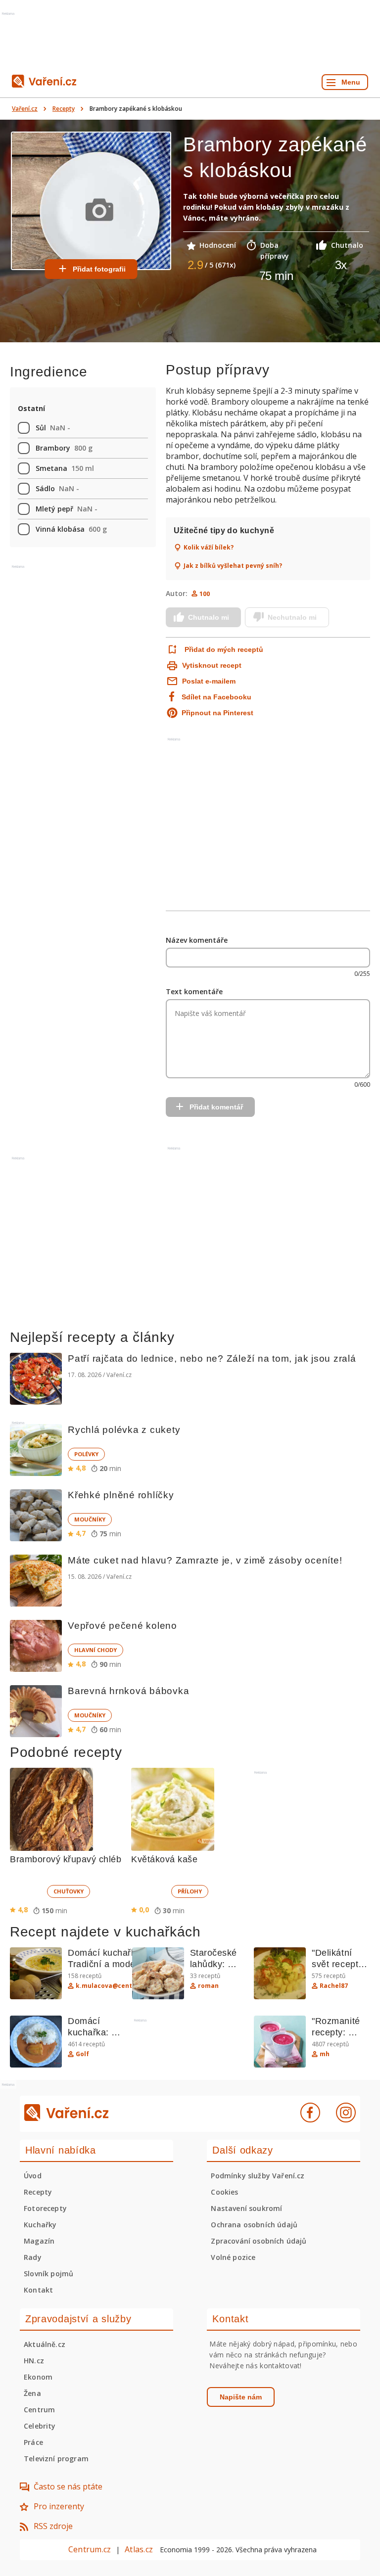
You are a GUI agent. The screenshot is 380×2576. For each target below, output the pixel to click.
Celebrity (40, 2426)
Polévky (86, 1454)
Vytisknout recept (212, 665)
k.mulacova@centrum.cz (115, 1986)
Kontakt (38, 2290)
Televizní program (56, 2459)
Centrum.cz (90, 2549)
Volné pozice (233, 2257)
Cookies (224, 2192)
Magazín (39, 2241)
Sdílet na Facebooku (216, 697)
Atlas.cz (139, 2549)
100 (205, 594)
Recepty (64, 109)
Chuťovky (69, 1891)
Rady (33, 2257)
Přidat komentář (216, 1107)
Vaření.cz (25, 109)
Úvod (33, 2176)
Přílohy (190, 1891)
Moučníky (90, 1519)
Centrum (39, 2410)
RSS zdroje (53, 2526)
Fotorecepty (45, 2208)
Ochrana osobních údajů (254, 2225)
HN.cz (34, 2361)
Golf (82, 2054)
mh (325, 2054)
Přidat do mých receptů (224, 649)
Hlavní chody (95, 1650)
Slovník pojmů (48, 2274)
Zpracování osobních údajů (259, 2241)
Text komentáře (194, 991)
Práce (33, 2442)
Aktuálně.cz (45, 2344)
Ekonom (38, 2377)
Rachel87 (334, 1986)
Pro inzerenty (59, 2506)
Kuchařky (40, 2225)
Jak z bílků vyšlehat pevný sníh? (233, 566)
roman (208, 1986)
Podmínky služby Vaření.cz (258, 2176)
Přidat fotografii (99, 269)
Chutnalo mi (209, 617)
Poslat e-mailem (209, 681)
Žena (32, 2393)
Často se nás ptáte (68, 2486)
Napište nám (241, 2397)
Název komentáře (197, 940)
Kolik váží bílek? (209, 548)
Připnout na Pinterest (217, 713)
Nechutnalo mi (292, 617)
